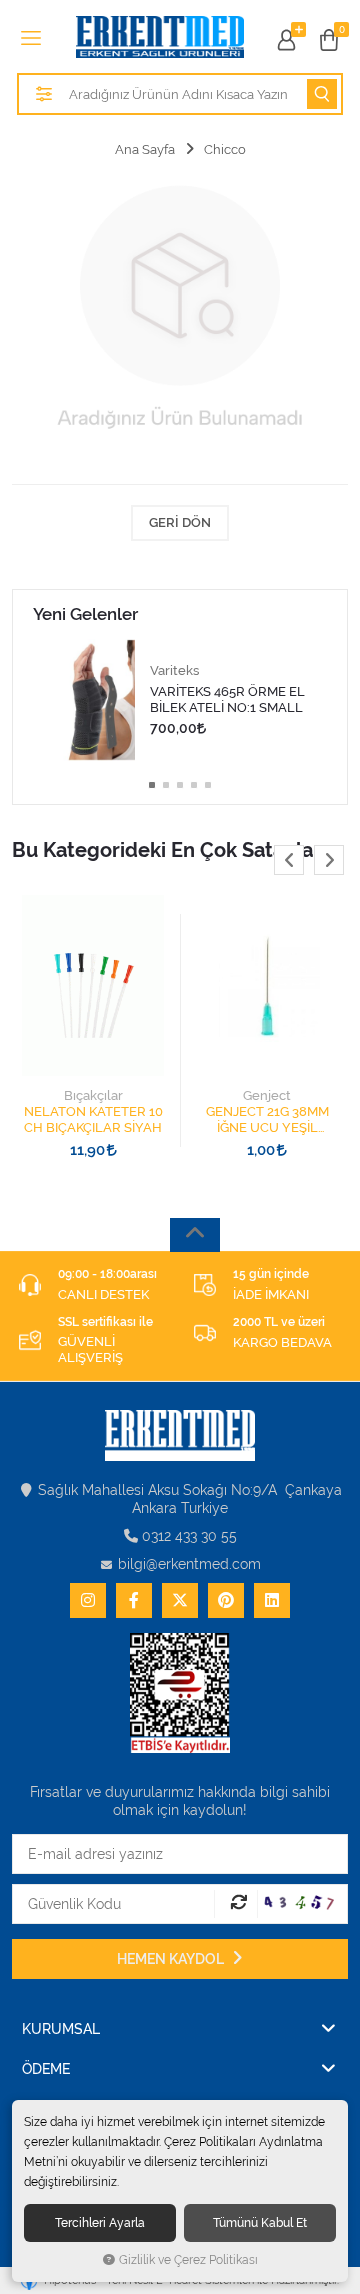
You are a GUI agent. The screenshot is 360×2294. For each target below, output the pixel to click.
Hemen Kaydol (172, 1959)
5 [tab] (208, 785)
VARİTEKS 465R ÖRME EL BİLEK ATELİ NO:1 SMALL (227, 699)
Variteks (174, 670)
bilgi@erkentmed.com (189, 1564)
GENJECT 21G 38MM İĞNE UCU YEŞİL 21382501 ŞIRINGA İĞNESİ (267, 1120)
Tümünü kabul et (260, 2222)
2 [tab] (166, 785)
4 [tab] (194, 785)
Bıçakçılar (93, 1095)
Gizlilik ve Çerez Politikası (188, 2260)
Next (329, 860)
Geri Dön (180, 522)
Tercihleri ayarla (100, 2222)
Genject (267, 1095)
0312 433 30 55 (189, 1536)
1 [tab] (152, 785)
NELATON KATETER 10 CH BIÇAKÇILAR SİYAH (93, 1119)
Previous (289, 860)
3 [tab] (180, 785)
